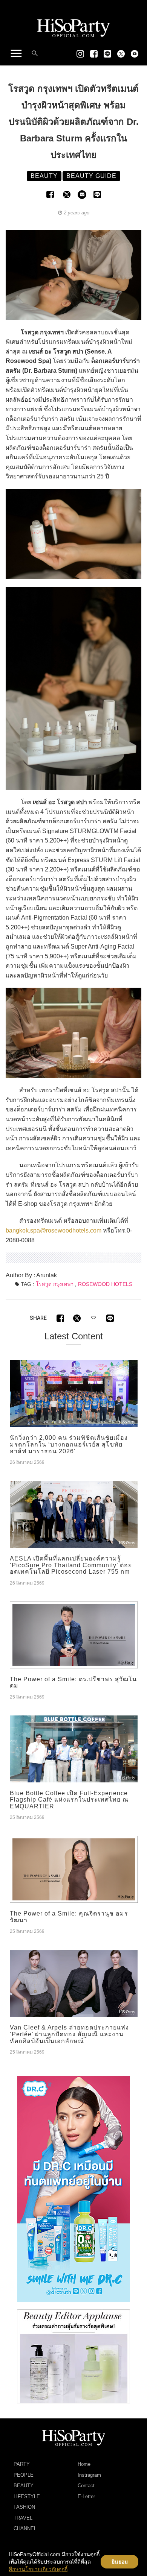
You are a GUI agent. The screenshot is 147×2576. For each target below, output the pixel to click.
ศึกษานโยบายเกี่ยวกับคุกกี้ (38, 2569)
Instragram (89, 2475)
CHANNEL (25, 2528)
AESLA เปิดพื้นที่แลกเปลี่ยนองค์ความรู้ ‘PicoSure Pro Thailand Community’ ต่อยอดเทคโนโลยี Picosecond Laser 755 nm (71, 1565)
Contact (86, 2486)
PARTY (22, 2464)
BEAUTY (24, 2486)
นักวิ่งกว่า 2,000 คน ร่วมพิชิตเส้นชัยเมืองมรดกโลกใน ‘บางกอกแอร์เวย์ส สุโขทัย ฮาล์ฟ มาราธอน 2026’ (69, 1444)
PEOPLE (24, 2475)
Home (84, 2464)
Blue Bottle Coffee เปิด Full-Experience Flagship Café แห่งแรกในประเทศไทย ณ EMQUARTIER (69, 1800)
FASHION (24, 2507)
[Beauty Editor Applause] (73, 2356)
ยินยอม (120, 2562)
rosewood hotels (105, 1284)
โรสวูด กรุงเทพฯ (55, 1284)
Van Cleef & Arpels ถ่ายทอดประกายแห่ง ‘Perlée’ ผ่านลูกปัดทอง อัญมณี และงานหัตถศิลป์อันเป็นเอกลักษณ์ (69, 2034)
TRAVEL (23, 2518)
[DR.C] (73, 2189)
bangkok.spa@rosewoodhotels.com (54, 1230)
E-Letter (86, 2496)
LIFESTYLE (27, 2496)
